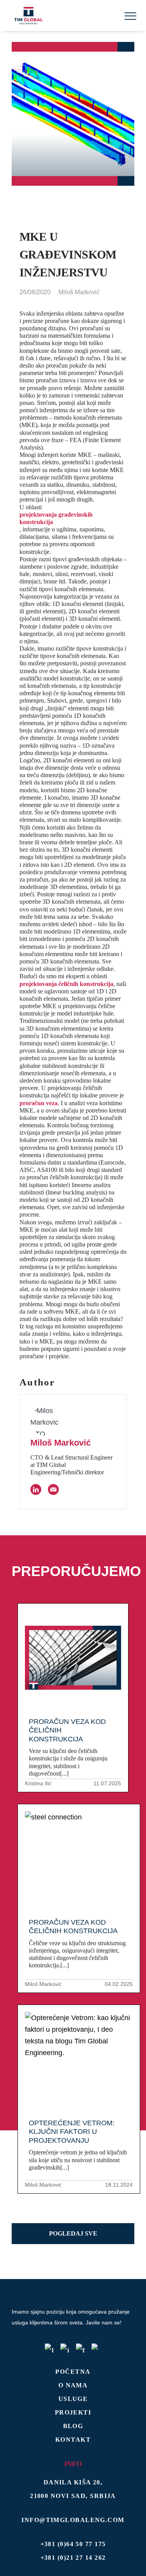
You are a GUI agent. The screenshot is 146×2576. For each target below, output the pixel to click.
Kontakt (73, 2440)
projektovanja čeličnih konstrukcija (66, 984)
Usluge (73, 2399)
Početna (73, 2372)
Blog (73, 2426)
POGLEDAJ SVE (73, 2233)
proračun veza (39, 1103)
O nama (73, 2385)
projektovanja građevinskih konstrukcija (56, 518)
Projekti (73, 2412)
